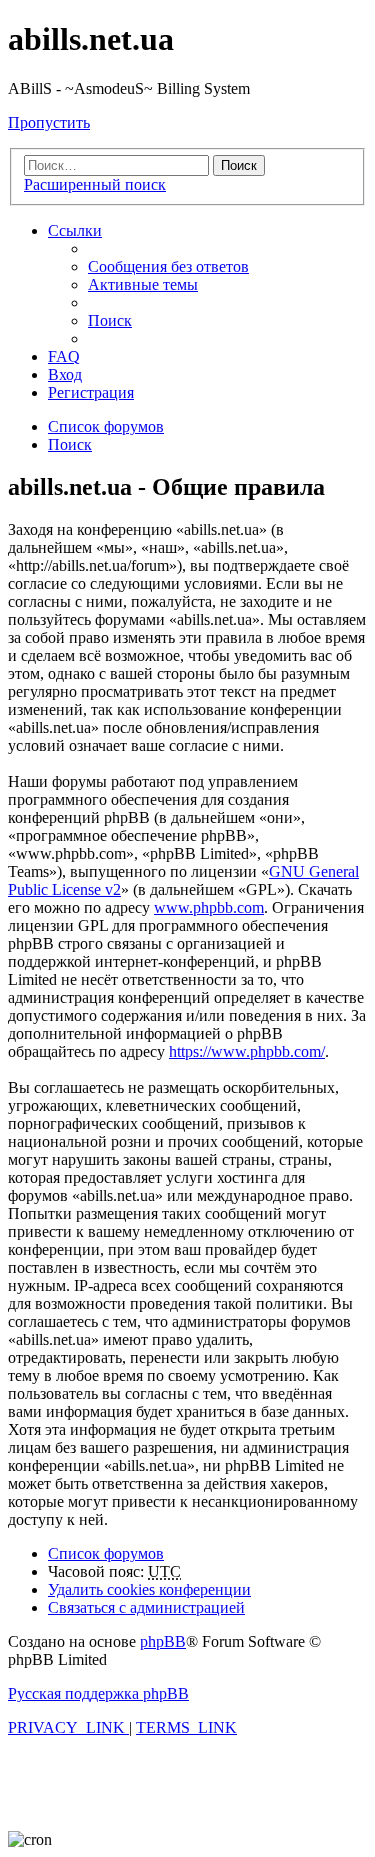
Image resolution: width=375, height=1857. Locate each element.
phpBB (163, 1641)
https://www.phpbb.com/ (247, 1051)
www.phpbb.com (209, 907)
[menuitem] (168, 266)
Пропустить (49, 122)
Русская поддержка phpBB (98, 1693)
